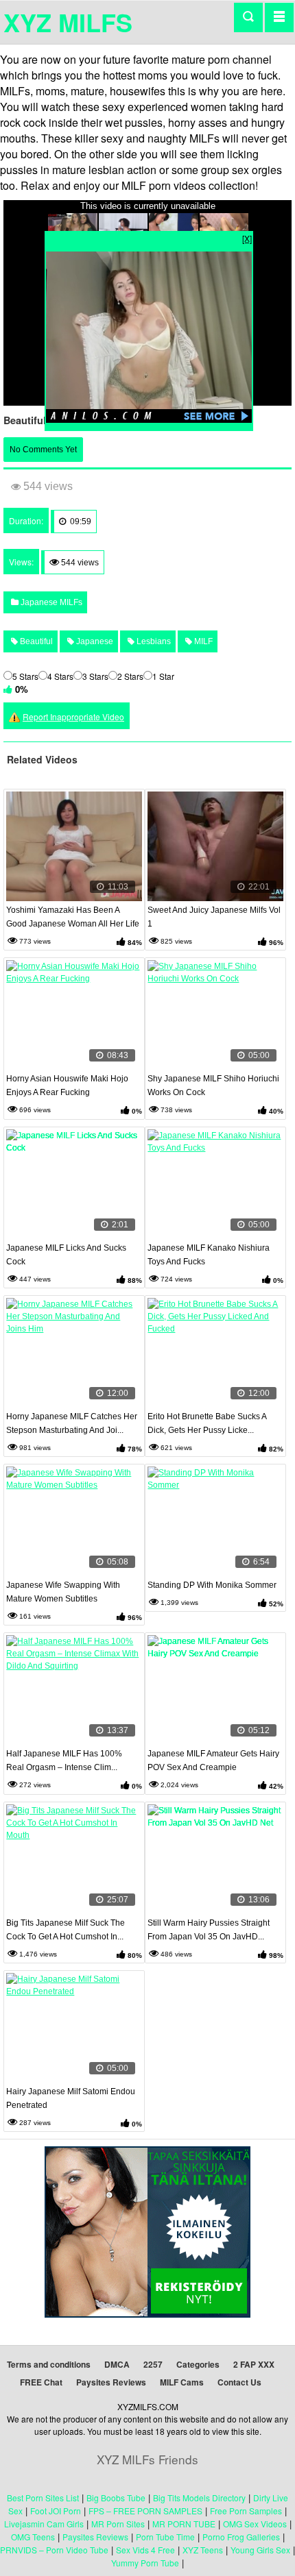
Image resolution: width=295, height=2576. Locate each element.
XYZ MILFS (68, 22)
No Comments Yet (43, 450)
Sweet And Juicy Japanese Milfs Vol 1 (214, 917)
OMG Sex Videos (255, 2524)
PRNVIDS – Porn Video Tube (54, 2550)
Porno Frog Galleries (241, 2537)
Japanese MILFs (50, 602)
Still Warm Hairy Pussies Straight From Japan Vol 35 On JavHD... (209, 1930)
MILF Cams (182, 2382)
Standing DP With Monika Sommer (212, 1585)
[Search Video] (248, 17)
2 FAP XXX (254, 2364)
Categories (198, 2364)
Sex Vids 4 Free (145, 2550)
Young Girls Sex (260, 2550)
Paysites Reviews (111, 2382)
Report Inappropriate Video (73, 716)
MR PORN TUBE (184, 2524)
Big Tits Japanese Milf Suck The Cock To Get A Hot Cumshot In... (66, 1930)
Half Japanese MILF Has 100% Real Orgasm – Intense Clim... (64, 1761)
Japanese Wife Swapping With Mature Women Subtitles (63, 1592)
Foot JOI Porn (56, 2511)
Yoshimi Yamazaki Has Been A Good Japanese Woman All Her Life (73, 917)
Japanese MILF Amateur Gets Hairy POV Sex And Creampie (213, 1761)
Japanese (94, 641)
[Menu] (279, 17)
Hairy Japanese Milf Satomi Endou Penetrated (71, 2098)
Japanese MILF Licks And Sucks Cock (66, 1255)
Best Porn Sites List (43, 2498)
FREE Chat (41, 2382)
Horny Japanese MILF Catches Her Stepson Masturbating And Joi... (72, 1423)
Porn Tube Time (165, 2537)
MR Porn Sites (118, 2524)
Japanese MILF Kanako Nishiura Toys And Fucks (209, 1255)
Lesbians (153, 641)
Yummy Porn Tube (145, 2563)
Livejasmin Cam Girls (44, 2524)
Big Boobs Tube (116, 2498)
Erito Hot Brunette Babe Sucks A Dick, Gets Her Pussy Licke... (207, 1423)
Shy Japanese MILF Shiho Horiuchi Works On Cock (213, 1085)
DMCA (117, 2364)
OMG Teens (33, 2537)
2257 (153, 2364)
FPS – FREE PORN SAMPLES (145, 2511)
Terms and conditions (49, 2364)
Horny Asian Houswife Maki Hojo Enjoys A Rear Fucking (67, 1085)
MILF (202, 641)
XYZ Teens (203, 2550)
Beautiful (35, 641)
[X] (247, 238)
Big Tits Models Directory (199, 2498)
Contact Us (239, 2382)
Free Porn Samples (246, 2511)
